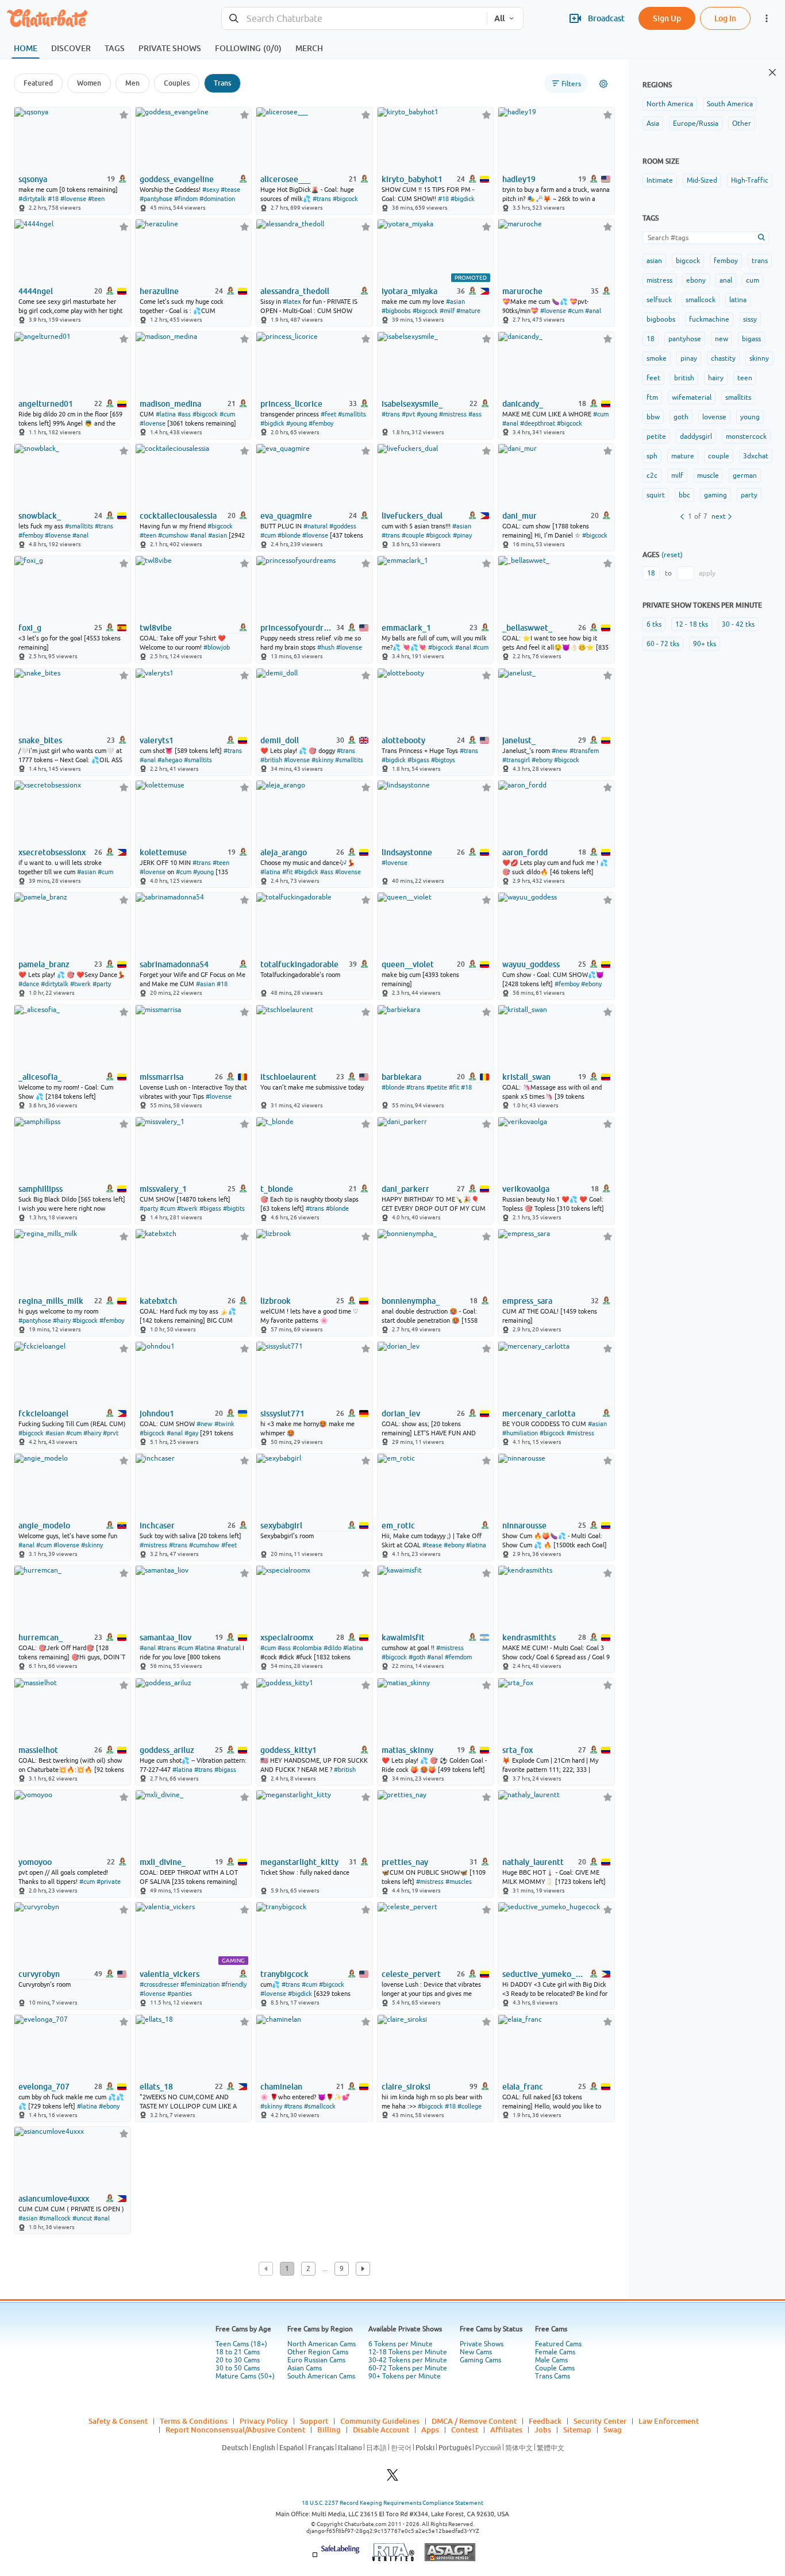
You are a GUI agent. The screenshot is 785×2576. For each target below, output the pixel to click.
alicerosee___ (285, 179)
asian (654, 261)
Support (314, 2421)
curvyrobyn (39, 1974)
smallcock (701, 300)
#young (297, 423)
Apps (430, 2430)
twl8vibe (156, 628)
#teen (96, 199)
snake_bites (40, 740)
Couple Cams (555, 2368)
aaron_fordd (525, 852)
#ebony (542, 760)
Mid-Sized (702, 180)
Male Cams (551, 2360)
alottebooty (403, 740)
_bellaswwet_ (527, 628)
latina (738, 300)
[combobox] (354, 19)
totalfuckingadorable (299, 964)
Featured (38, 83)
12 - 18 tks (692, 624)
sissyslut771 (282, 1413)
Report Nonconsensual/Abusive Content (235, 2430)
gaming (715, 495)
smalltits (738, 397)
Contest (465, 2430)
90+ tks (705, 644)
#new (560, 751)
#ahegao (170, 760)
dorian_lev (401, 1413)
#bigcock (345, 199)
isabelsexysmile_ (412, 404)
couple (719, 456)
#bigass (418, 760)
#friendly (234, 1984)
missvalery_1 (163, 1189)
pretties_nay (405, 1862)
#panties (180, 1994)
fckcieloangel (43, 1413)
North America (670, 104)
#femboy (321, 423)
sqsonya (33, 179)
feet (653, 378)
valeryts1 (157, 740)
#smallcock (320, 2106)
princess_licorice (291, 404)
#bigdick (463, 199)
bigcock (688, 261)
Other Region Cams (318, 2352)
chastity (723, 358)
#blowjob (217, 647)
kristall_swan (526, 1077)
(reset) (672, 555)
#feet (328, 414)
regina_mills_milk (51, 1301)
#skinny (322, 760)
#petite (437, 1087)
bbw (653, 417)
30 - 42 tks (738, 624)
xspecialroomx (287, 1637)
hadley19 (519, 179)
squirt (656, 495)
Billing (329, 2430)
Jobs (543, 2430)
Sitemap (577, 2430)
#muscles (459, 1882)
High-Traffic (750, 180)
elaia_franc (523, 2087)
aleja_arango (284, 852)
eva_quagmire (286, 516)
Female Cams (555, 2352)
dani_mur (520, 516)
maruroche (522, 291)
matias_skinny (407, 1750)
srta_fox (517, 1750)
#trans (322, 199)
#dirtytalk (32, 199)
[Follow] (124, 115)
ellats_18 (156, 2087)
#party (102, 984)
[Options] (603, 84)
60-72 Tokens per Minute (408, 2368)
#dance (29, 984)
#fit (287, 872)
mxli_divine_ (163, 1862)
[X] (392, 2478)
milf (677, 476)
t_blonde (277, 1189)
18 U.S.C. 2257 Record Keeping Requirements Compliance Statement (392, 2503)
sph (652, 456)
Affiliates (506, 2430)
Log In (725, 18)
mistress (659, 280)
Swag (613, 2430)
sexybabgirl (281, 1525)
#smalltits (352, 414)
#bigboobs (396, 311)
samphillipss (41, 1189)
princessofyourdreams (297, 628)
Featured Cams (558, 2344)
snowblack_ (40, 516)
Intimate (660, 180)
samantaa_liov (166, 1637)
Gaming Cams (480, 2360)
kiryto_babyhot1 (412, 179)
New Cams (476, 2352)
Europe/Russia (696, 123)
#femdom (458, 1657)
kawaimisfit (403, 1637)
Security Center (600, 2421)
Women (89, 83)
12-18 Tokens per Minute (408, 2352)
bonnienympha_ (411, 1301)
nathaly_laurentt (533, 1862)
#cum (576, 311)
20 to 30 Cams (238, 2360)
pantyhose (685, 339)
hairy (716, 378)
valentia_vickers (170, 1974)
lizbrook (276, 1301)
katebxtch (158, 1301)
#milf (447, 311)
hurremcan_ (41, 1637)
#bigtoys (443, 760)
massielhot (38, 1750)
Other (742, 123)
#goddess (343, 526)
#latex (292, 302)
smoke (657, 358)
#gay (191, 1433)
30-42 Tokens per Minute (408, 2360)
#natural (315, 526)
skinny (759, 358)
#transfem (584, 751)
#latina (166, 414)
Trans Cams (553, 2376)
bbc (684, 495)
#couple (413, 535)
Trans (222, 83)
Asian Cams (305, 2368)
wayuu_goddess (531, 964)
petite (656, 437)
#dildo (332, 1648)
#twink (224, 1424)
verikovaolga (526, 1189)
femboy (726, 261)
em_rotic (398, 1525)
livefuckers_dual (412, 516)
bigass (751, 339)
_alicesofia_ (40, 1077)
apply (707, 573)
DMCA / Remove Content (474, 2421)
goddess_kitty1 (288, 1750)
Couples (177, 83)
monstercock (746, 437)
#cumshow (173, 535)
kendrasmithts (529, 1637)
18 (651, 339)
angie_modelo (44, 1525)
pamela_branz (44, 964)
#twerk (80, 984)
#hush (326, 647)
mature (683, 456)
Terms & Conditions (194, 2421)
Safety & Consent (118, 2421)
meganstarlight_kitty (299, 1862)
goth (681, 417)
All (499, 18)
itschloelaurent (288, 1077)
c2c (652, 476)
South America (730, 104)
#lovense (73, 199)
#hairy (62, 1320)
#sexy (211, 190)
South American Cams (321, 2376)
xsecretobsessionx (52, 852)
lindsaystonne (407, 852)
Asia (653, 123)
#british (271, 760)
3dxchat (756, 456)
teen (745, 378)
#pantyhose (156, 199)
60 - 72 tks (663, 644)
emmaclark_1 (406, 628)
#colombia (307, 1648)
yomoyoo (35, 1862)
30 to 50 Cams (238, 2368)
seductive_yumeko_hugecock (543, 1974)
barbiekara (401, 1077)
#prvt (111, 1433)
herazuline (159, 291)
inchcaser (157, 1525)
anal (726, 280)
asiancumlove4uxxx (54, 2199)
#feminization (200, 1984)
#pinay (462, 535)
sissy (750, 319)
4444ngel (36, 291)
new (721, 339)
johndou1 (157, 1413)
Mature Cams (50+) (245, 2376)
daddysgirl (696, 437)
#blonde (289, 535)
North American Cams (322, 2344)
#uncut (82, 2218)
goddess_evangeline (177, 179)
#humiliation (520, 1433)
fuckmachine (709, 319)
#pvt (408, 414)
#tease (230, 190)
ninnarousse (524, 1525)
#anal (593, 311)
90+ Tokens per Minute (405, 2376)
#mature (468, 311)
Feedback (545, 2421)
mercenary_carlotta (539, 1413)
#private (109, 1882)
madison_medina (170, 404)
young (750, 417)
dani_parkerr (405, 1189)
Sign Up (667, 18)
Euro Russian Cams (316, 2360)
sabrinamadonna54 (174, 964)
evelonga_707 (44, 2087)
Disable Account (381, 2430)
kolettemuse (163, 852)
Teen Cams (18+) (241, 2344)
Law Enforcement (669, 2421)
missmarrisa (161, 1077)
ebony (696, 280)
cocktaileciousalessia (178, 516)
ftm (652, 397)
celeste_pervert (411, 1974)
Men (132, 83)
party (749, 495)
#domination (217, 199)
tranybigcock (284, 1974)
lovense (714, 417)
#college (470, 2106)
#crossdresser (159, 1984)
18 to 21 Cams (238, 2352)
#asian (455, 302)
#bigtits (234, 1208)
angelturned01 (46, 404)
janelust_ (519, 740)
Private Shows (482, 2344)
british (684, 378)
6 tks (654, 624)
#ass (184, 414)
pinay (689, 358)
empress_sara (527, 1301)
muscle (708, 476)
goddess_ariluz (167, 1750)
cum (753, 280)
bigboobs (661, 319)
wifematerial (692, 397)
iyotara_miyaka (409, 291)
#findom (186, 199)
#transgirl (516, 760)
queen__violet (408, 964)
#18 (53, 199)
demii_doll (280, 740)
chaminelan (281, 2087)
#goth (417, 1657)
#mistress (453, 414)
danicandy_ (523, 404)
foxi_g (30, 628)
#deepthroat (538, 423)
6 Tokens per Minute (401, 2344)
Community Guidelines (380, 2421)
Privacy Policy (264, 2421)
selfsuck (659, 300)
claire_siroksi (406, 2087)
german (745, 476)
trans (760, 261)
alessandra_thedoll (295, 291)
